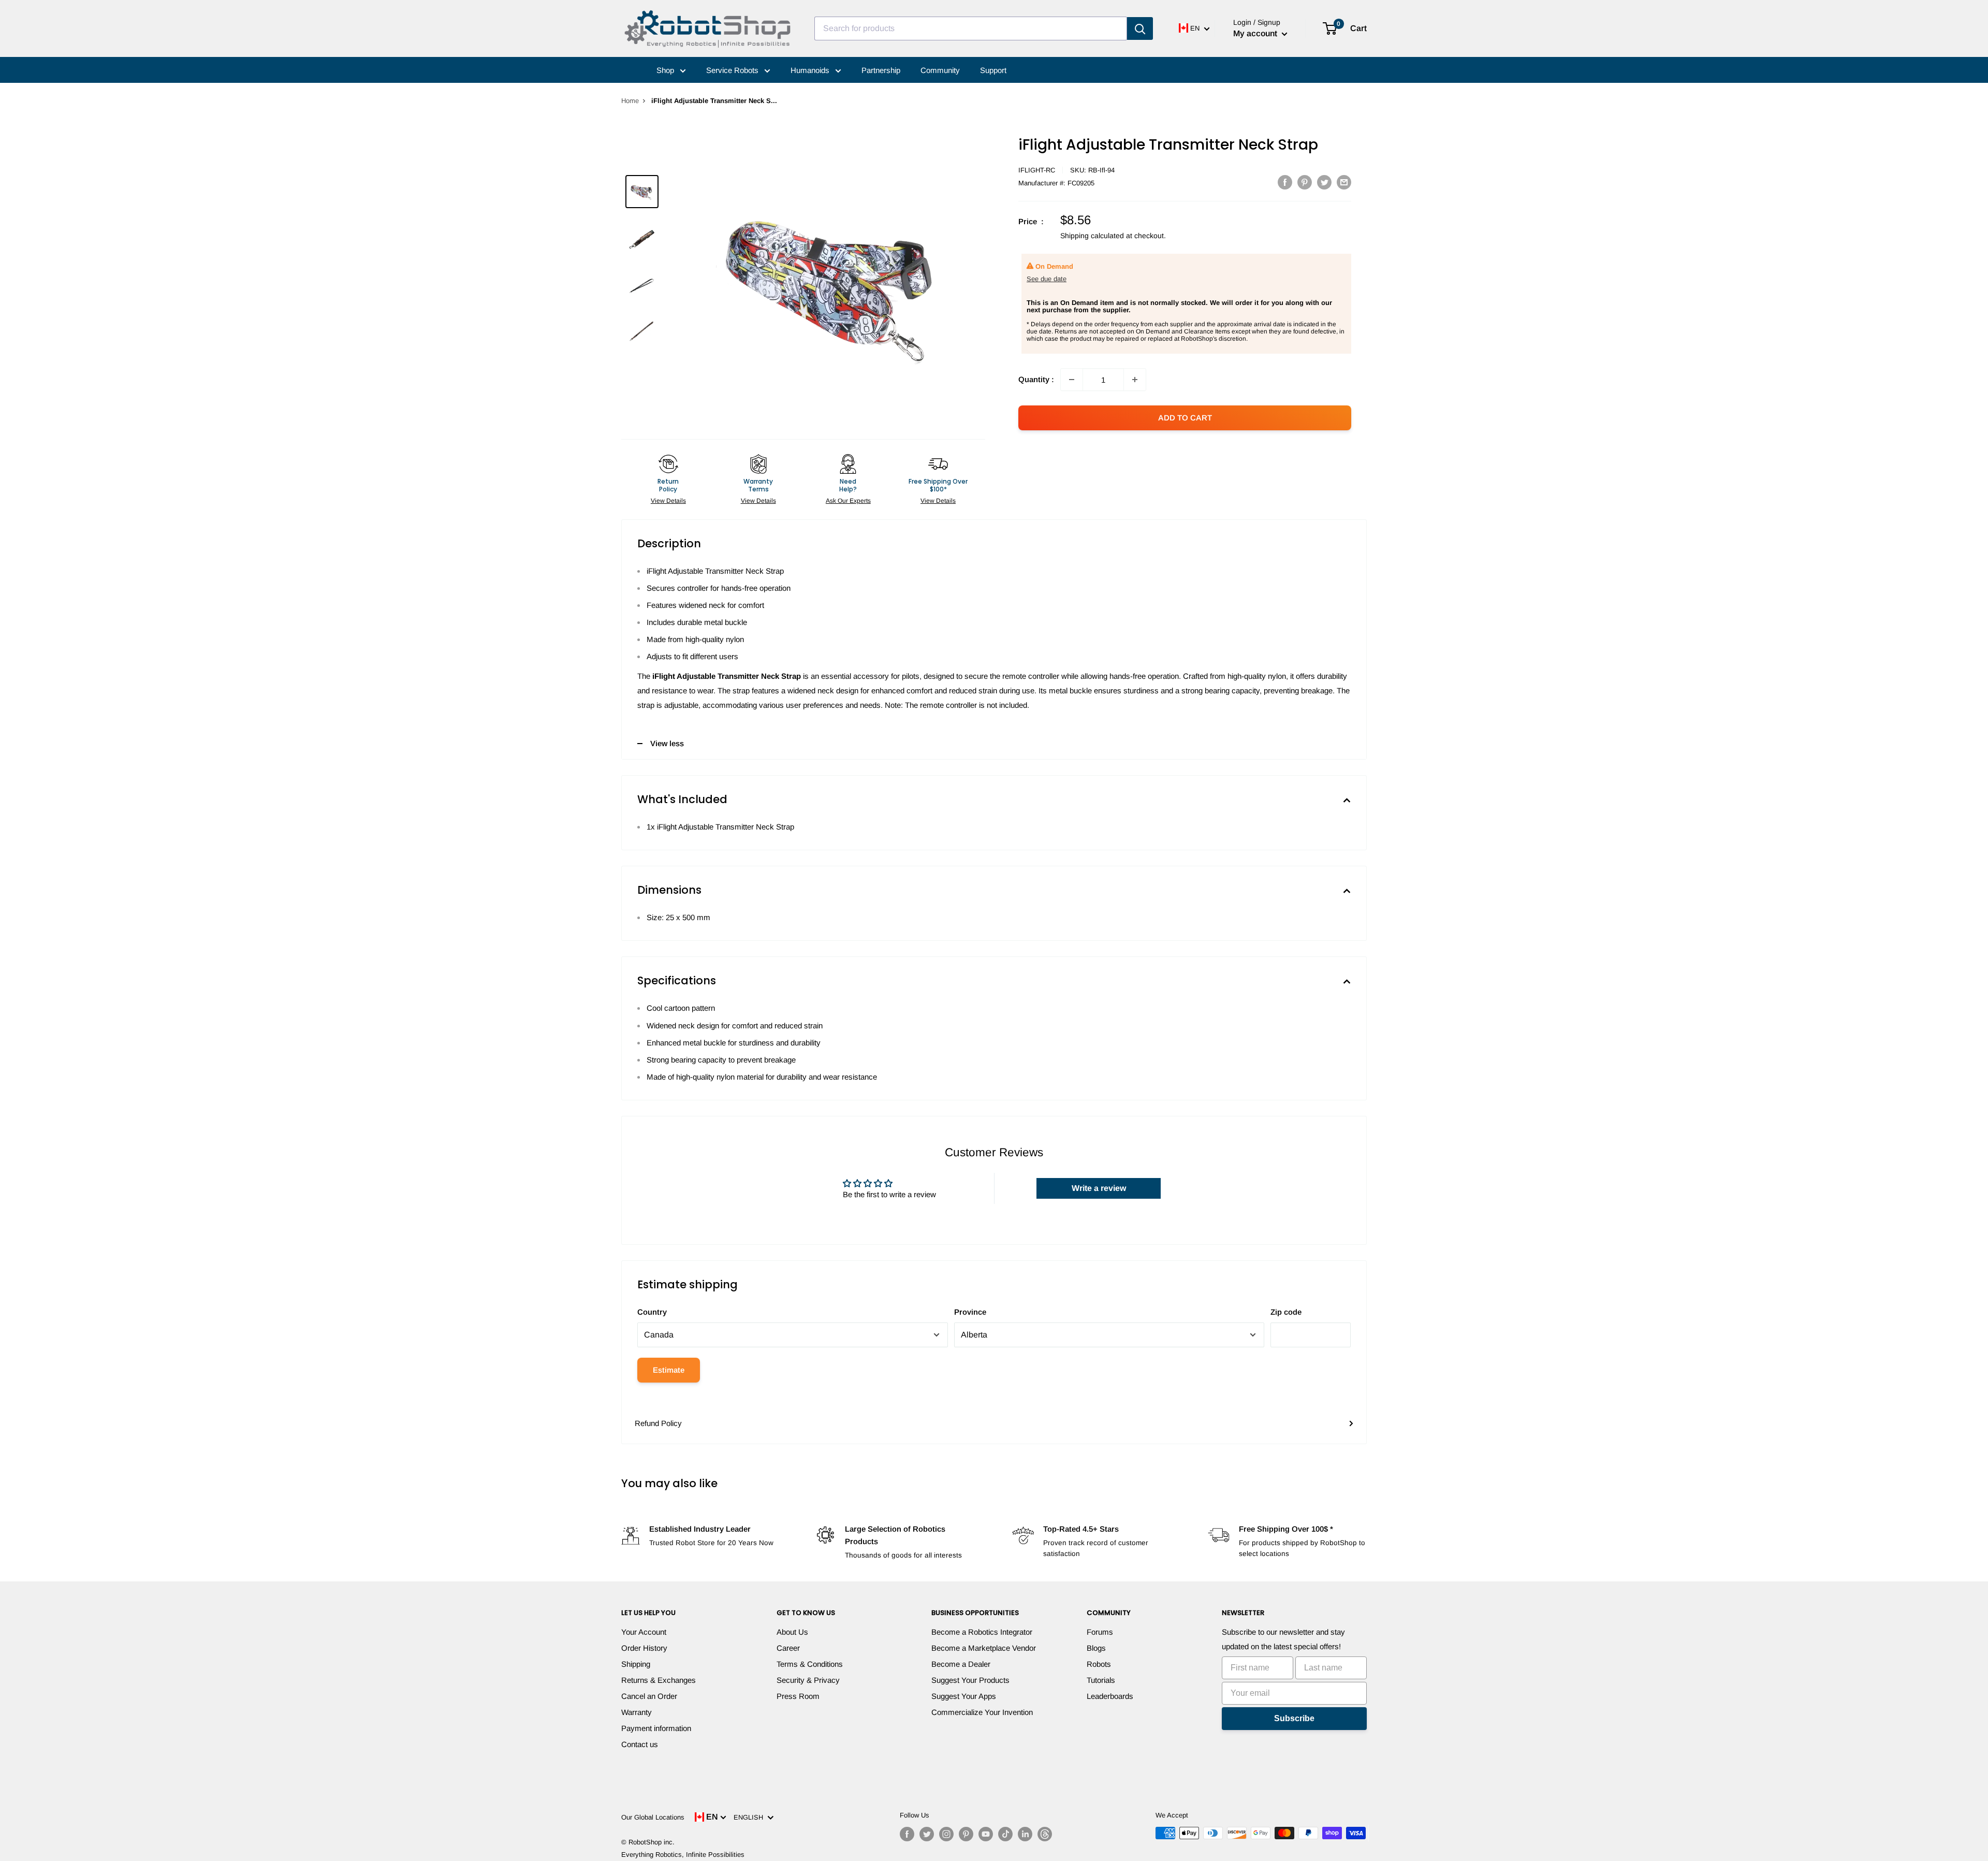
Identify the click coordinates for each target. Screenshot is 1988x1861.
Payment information (656, 1728)
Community (940, 70)
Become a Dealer (961, 1664)
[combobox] (971, 28)
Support (993, 70)
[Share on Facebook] (1285, 182)
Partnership (881, 70)
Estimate (669, 1370)
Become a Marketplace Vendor (984, 1648)
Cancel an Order (649, 1696)
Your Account (644, 1632)
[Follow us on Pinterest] (966, 1834)
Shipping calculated (1092, 236)
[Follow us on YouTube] (986, 1834)
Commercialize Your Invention (982, 1712)
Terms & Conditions (810, 1664)
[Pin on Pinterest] (1305, 182)
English (750, 1817)
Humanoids (811, 70)
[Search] (1140, 28)
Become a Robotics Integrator (982, 1632)
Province (970, 1312)
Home (630, 101)
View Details (668, 501)
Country (652, 1312)
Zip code (1286, 1312)
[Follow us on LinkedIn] (1025, 1834)
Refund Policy (658, 1423)
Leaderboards (1110, 1696)
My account (1256, 33)
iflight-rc (1037, 170)
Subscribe (1294, 1718)
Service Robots (733, 70)
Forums (1100, 1632)
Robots (1099, 1664)
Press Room (798, 1696)
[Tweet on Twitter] (1324, 182)
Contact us (640, 1744)
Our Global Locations (653, 1817)
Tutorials (1101, 1680)
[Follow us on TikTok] (1005, 1834)
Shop (666, 70)
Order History (644, 1648)
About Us (792, 1632)
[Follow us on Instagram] (946, 1834)
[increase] (1135, 380)
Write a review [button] (1099, 1188)
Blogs (1096, 1648)
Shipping (636, 1664)
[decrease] (1072, 380)
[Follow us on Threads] (1045, 1834)
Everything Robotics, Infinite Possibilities (683, 1855)
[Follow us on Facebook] (907, 1834)
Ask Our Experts (848, 501)
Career (788, 1648)
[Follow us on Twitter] (927, 1834)
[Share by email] (1344, 182)
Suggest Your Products (970, 1680)
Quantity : (1036, 379)
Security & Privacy (808, 1680)
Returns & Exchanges (659, 1680)
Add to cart (1185, 418)
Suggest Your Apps (964, 1696)
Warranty (637, 1712)
